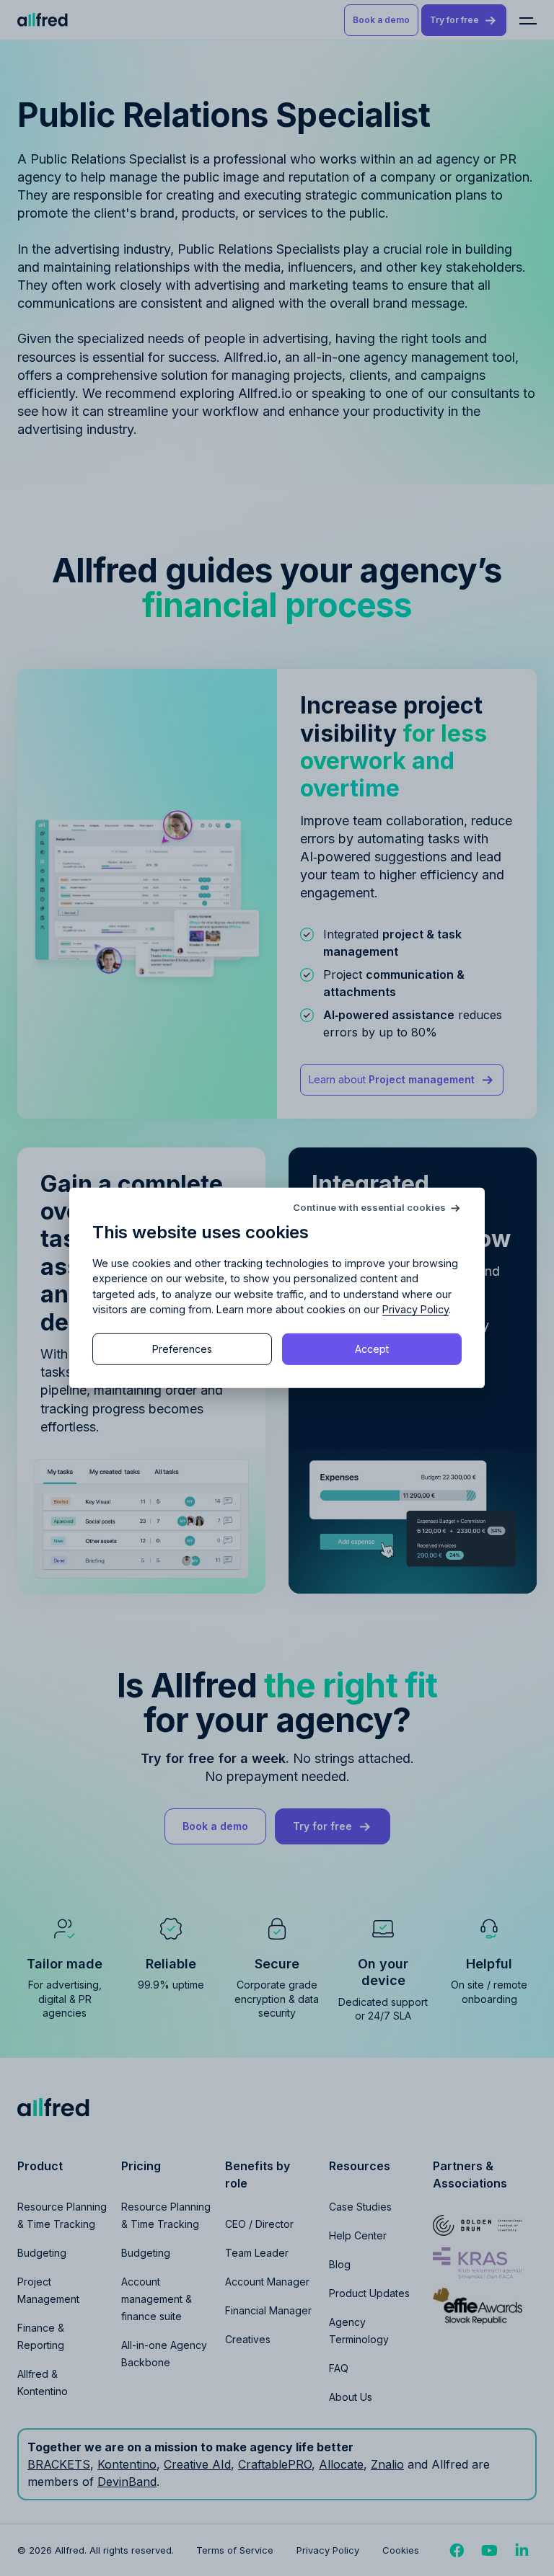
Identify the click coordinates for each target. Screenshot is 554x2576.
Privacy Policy (415, 1309)
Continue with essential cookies (369, 1208)
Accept (372, 1349)
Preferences (182, 1349)
